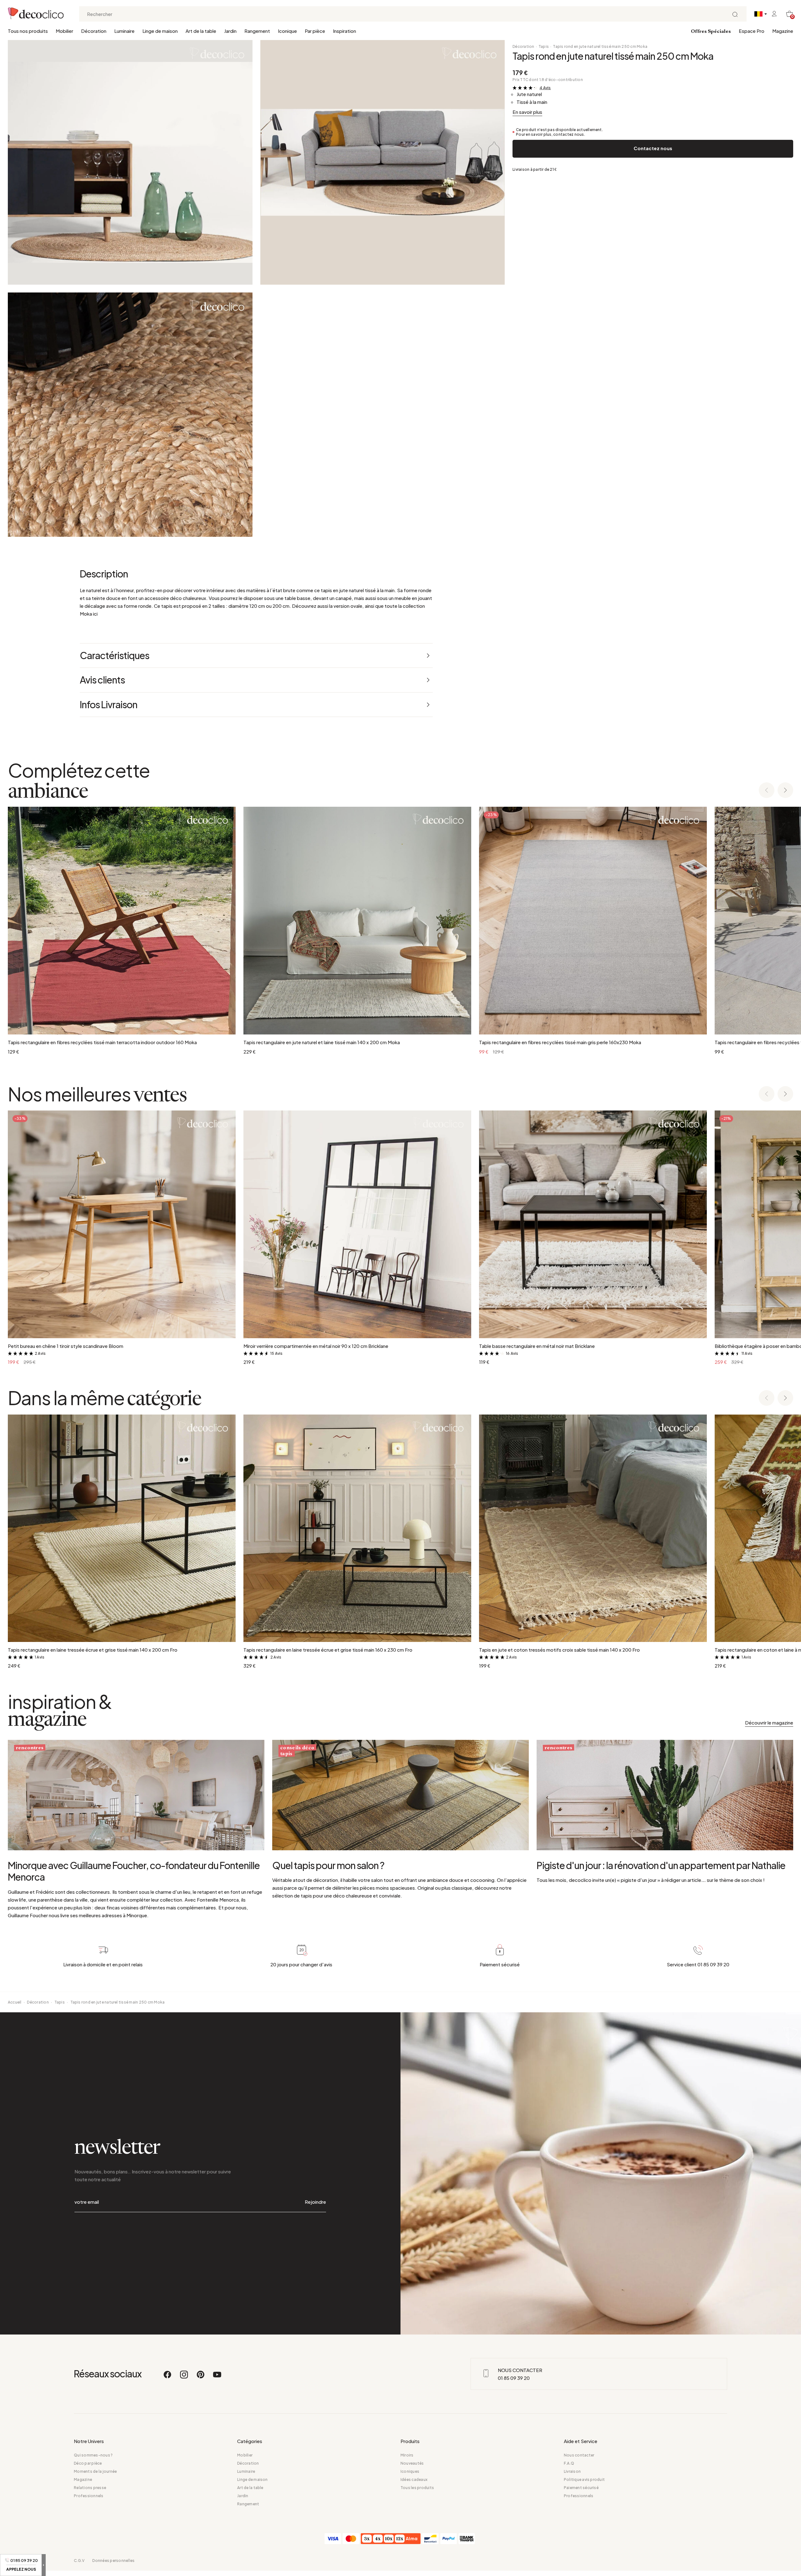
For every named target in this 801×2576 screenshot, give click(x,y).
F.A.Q (569, 2463)
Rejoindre (315, 2202)
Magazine (783, 31)
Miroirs (407, 2455)
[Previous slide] (767, 791)
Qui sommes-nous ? (93, 2455)
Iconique (287, 31)
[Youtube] (217, 2377)
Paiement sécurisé (581, 2488)
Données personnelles (113, 2561)
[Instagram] (184, 2377)
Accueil (15, 2002)
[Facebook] (168, 2377)
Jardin (230, 31)
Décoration (94, 31)
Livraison (572, 2471)
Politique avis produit (584, 2479)
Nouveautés (412, 2463)
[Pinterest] (201, 2377)
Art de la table (201, 31)
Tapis (544, 46)
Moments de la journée (95, 2471)
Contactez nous (653, 148)
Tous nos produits (28, 31)
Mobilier (64, 31)
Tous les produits (417, 2488)
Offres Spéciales (711, 32)
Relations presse (90, 2488)
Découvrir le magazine (769, 1722)
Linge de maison (160, 31)
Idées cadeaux (414, 2479)
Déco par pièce (88, 2463)
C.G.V (79, 2561)
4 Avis (545, 88)
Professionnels (89, 2496)
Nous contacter (579, 2455)
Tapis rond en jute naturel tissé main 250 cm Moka (600, 46)
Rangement (257, 31)
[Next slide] (785, 791)
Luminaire (124, 31)
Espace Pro (752, 31)
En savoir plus (527, 112)
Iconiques (410, 2471)
